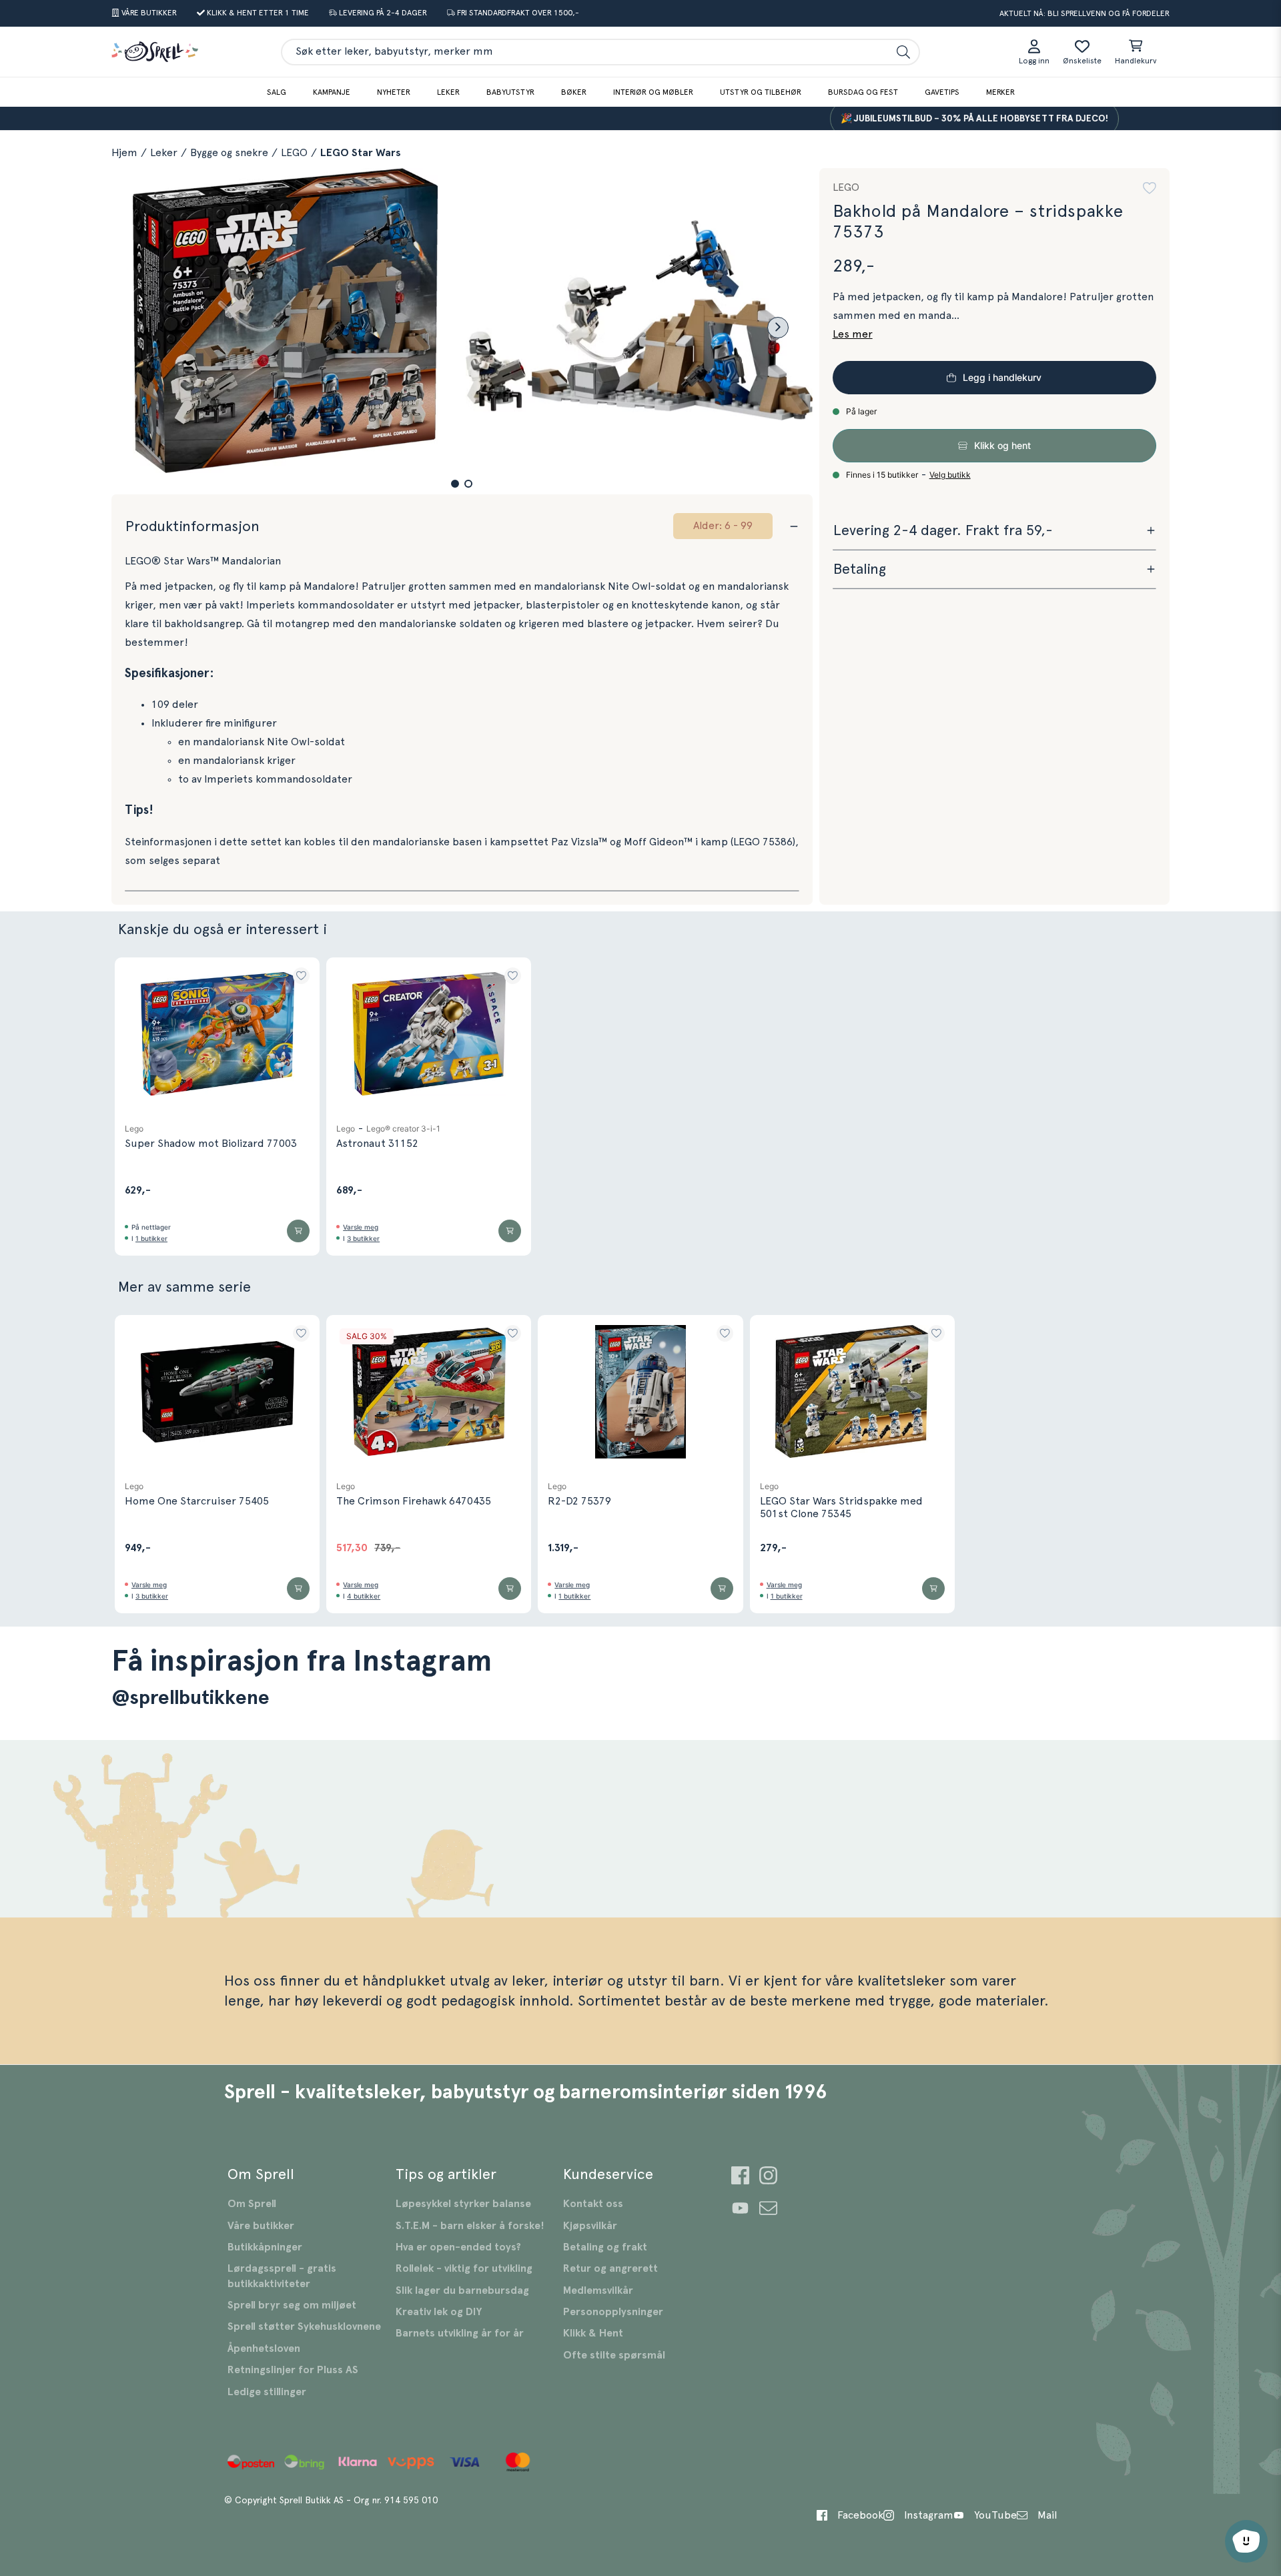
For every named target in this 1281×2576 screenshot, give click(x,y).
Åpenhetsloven (264, 2348)
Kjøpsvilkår (590, 2226)
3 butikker (363, 1238)
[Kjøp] (298, 1231)
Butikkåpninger (265, 2247)
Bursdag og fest (863, 92)
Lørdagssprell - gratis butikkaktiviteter (282, 2276)
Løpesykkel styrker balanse (463, 2204)
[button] (455, 484)
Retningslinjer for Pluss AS (293, 2370)
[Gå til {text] (740, 2177)
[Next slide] (778, 328)
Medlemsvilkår (598, 2290)
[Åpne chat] (1246, 2541)
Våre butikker (261, 2226)
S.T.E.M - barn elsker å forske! (470, 2226)
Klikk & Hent (593, 2333)
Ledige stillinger (267, 2392)
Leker (448, 92)
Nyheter (394, 92)
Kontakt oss (593, 2204)
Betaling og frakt (605, 2247)
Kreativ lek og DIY (439, 2312)
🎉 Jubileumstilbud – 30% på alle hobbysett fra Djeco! (934, 119)
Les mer (853, 334)
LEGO (294, 153)
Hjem (124, 153)
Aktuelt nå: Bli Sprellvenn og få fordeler (1085, 13)
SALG (277, 92)
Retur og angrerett (610, 2268)
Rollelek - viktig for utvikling (464, 2268)
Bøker (574, 92)
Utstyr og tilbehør (761, 92)
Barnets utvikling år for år (460, 2333)
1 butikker (151, 1238)
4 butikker (364, 1596)
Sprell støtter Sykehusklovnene (304, 2326)
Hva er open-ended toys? (458, 2247)
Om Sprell (252, 2204)
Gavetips (942, 92)
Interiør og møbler (653, 92)
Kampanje (332, 92)
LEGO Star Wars (361, 153)
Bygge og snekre (229, 153)
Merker (1000, 92)
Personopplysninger (613, 2312)
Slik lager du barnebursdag (462, 2290)
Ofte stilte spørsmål (614, 2355)
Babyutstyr (510, 92)
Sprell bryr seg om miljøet (292, 2305)
